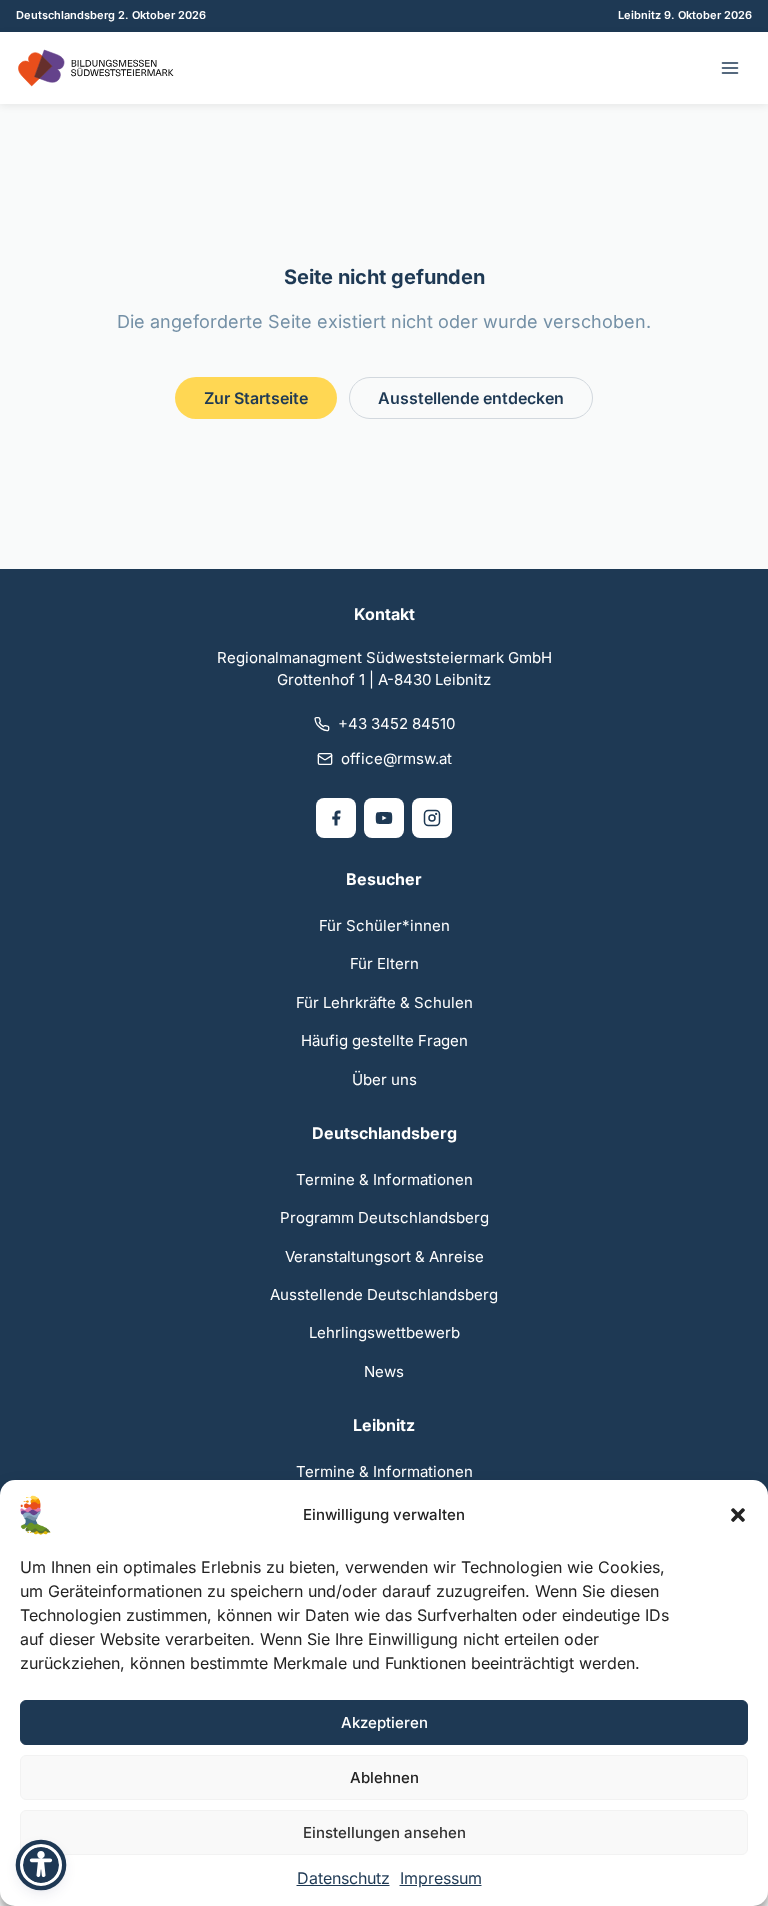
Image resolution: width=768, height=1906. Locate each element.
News (384, 1371)
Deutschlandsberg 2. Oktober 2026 (111, 15)
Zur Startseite (256, 398)
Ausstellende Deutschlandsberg (384, 1294)
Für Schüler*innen (384, 925)
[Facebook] (336, 818)
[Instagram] (432, 818)
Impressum (441, 1878)
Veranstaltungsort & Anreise (384, 1256)
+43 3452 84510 (396, 723)
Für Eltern (384, 963)
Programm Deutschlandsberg (384, 1217)
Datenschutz (343, 1878)
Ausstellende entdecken (471, 398)
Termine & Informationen (384, 1179)
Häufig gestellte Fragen (384, 1040)
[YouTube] (384, 818)
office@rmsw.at (396, 758)
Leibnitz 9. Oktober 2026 (685, 15)
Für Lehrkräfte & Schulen (384, 1002)
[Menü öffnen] (730, 68)
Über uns (384, 1079)
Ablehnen (384, 1777)
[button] (738, 1515)
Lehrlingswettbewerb (384, 1332)
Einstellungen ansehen (384, 1832)
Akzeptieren (384, 1722)
